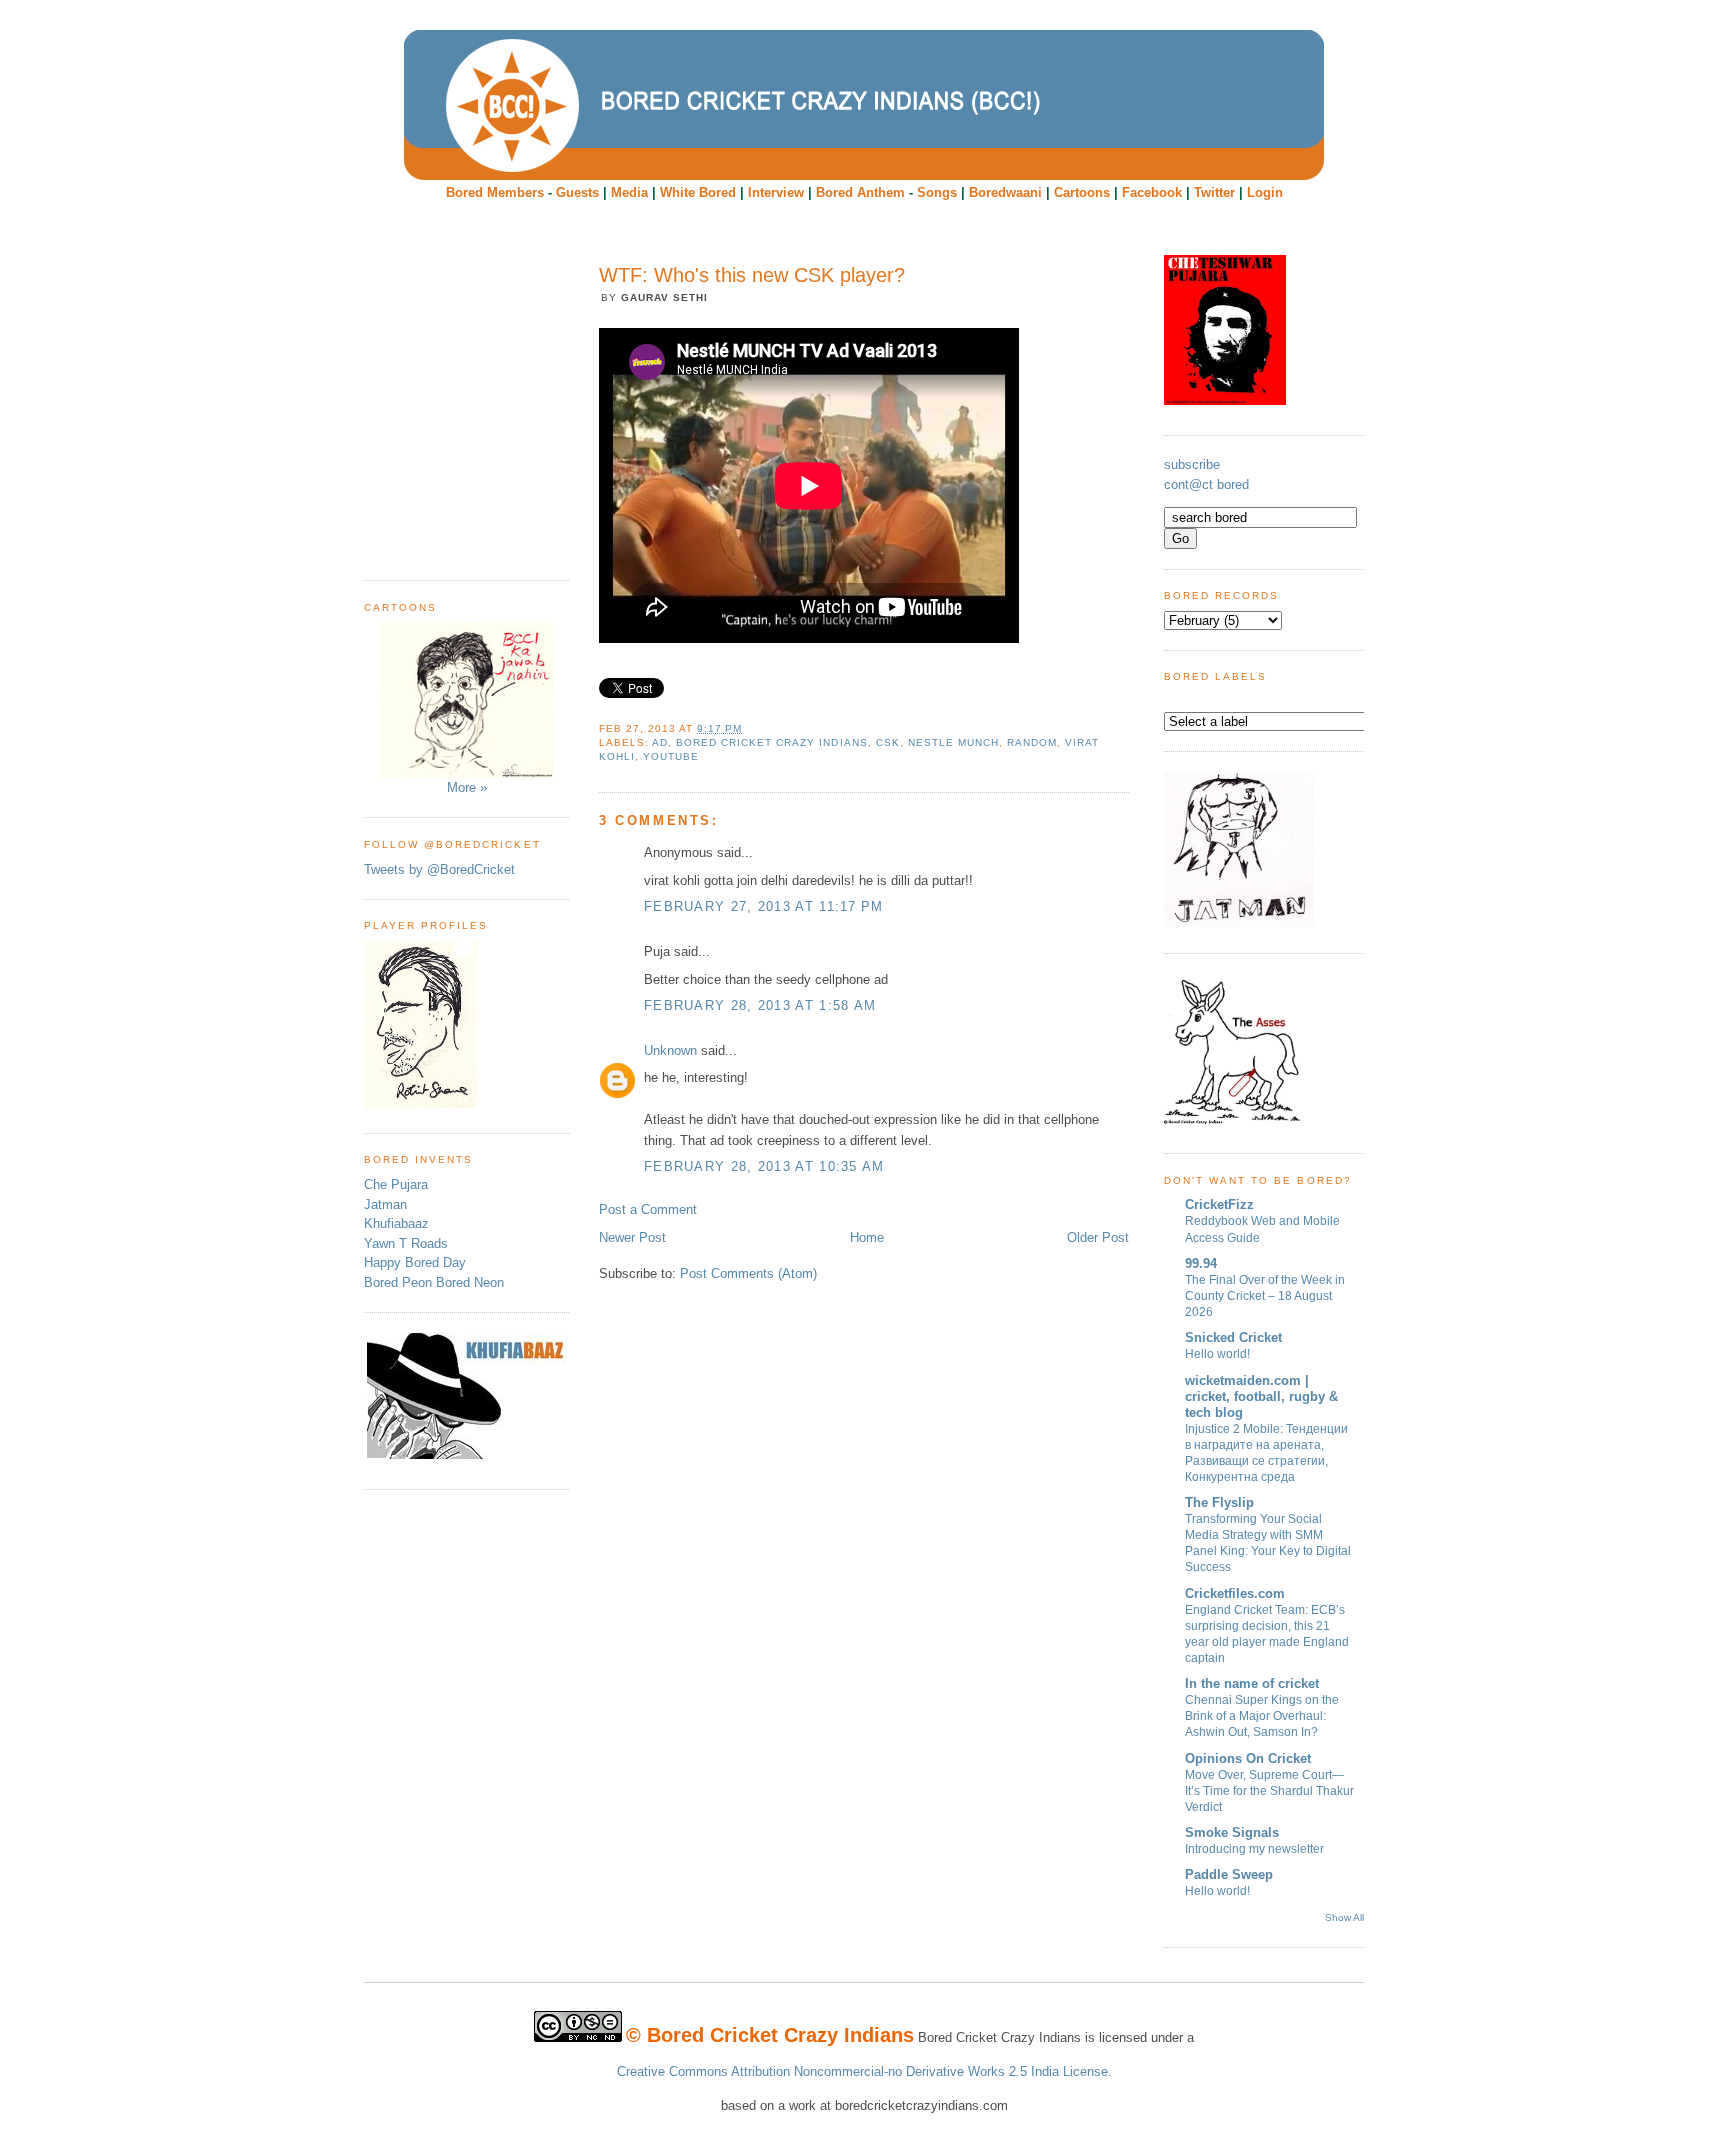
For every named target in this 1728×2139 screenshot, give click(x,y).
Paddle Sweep (1229, 1874)
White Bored (698, 192)
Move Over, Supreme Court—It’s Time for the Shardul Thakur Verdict (1269, 1791)
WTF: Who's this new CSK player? (752, 275)
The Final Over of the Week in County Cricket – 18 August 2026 (1265, 1296)
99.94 (1201, 1263)
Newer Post (632, 1237)
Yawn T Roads (406, 1243)
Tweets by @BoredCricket (439, 869)
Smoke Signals (1232, 1832)
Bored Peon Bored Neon (434, 1282)
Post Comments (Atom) (748, 1273)
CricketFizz (1219, 1204)
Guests (577, 192)
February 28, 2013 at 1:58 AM (760, 1005)
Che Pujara (396, 1184)
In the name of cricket (1252, 1683)
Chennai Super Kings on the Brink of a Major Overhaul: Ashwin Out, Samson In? (1262, 1716)
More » (467, 787)
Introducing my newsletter (1254, 1849)
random (1032, 742)
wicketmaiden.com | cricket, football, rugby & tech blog (1261, 1396)
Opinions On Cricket (1248, 1758)
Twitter (1214, 192)
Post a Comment (648, 1209)
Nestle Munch (953, 742)
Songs (937, 192)
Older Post (1098, 1237)
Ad (660, 742)
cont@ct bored (1206, 484)
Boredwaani (1005, 192)
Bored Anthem (860, 192)
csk (888, 742)
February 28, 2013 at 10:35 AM (764, 1166)
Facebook (1152, 192)
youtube (671, 756)
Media (629, 192)
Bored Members (495, 192)
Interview (776, 192)
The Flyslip (1219, 1502)
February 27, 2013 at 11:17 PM (764, 906)
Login (1265, 192)
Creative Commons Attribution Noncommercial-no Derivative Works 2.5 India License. (864, 2071)
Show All (1344, 1917)
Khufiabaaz (396, 1223)
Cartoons (1082, 192)
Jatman (385, 1204)
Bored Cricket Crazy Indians (771, 742)
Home (867, 1237)
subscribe (1192, 464)
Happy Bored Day (415, 1262)
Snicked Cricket (1233, 1337)
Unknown (670, 1050)
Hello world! (1217, 1354)
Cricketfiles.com (1235, 1593)
